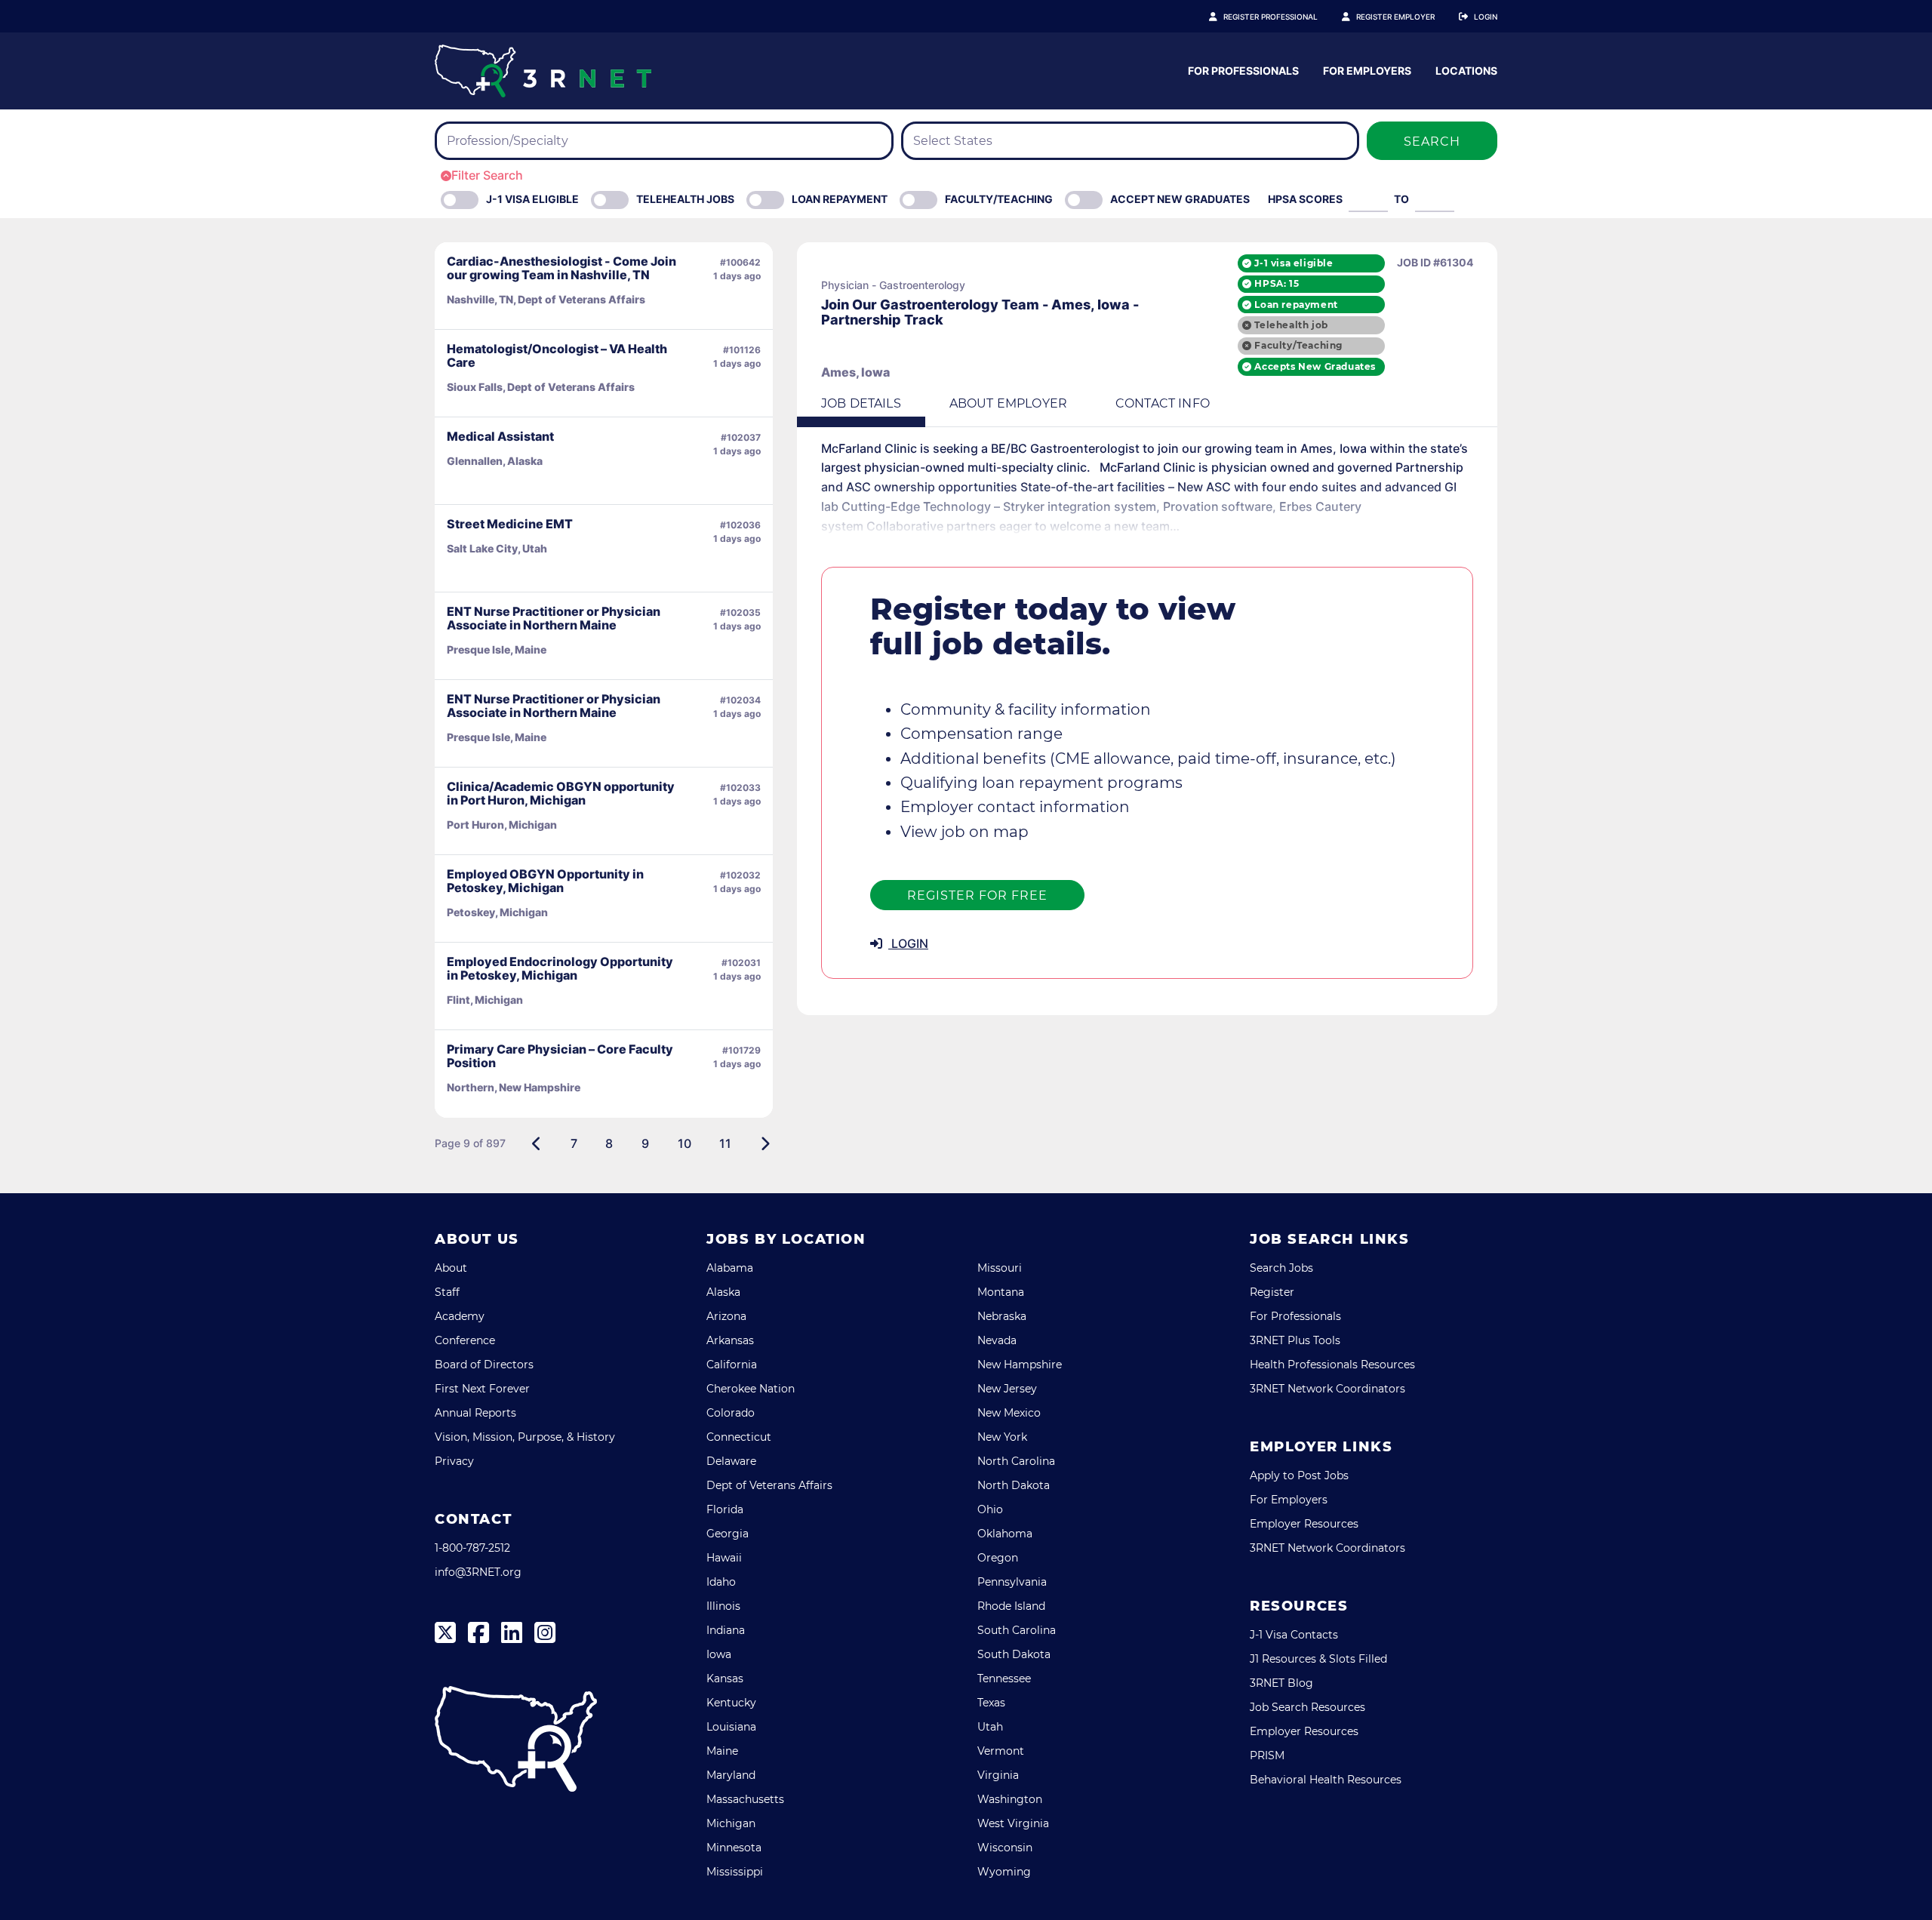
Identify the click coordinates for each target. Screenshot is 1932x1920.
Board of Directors (484, 1365)
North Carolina (1016, 1461)
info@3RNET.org (478, 1572)
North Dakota (1014, 1485)
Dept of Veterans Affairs (769, 1485)
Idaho (721, 1582)
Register (1272, 1292)
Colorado (731, 1413)
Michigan (731, 1823)
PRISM (1267, 1755)
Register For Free (977, 895)
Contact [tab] (1163, 403)
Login (1486, 17)
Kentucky (731, 1703)
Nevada (997, 1340)
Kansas (725, 1678)
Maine (722, 1751)
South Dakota (1014, 1654)
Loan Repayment (840, 199)
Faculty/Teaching (999, 199)
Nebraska (1002, 1316)
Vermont (1001, 1751)
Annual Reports (475, 1413)
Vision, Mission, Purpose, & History (525, 1437)
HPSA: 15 (1277, 283)
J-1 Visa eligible (532, 199)
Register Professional (1271, 17)
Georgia (728, 1534)
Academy (460, 1316)
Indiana (726, 1630)
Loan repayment (1296, 305)
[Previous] (537, 1143)
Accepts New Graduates (1315, 366)
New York (1002, 1437)
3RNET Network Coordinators (1327, 1389)
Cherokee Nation (751, 1389)
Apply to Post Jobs (1299, 1475)
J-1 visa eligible (1294, 263)
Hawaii (724, 1558)
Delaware (731, 1461)
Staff (447, 1292)
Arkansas (730, 1340)
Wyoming (1004, 1872)
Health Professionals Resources (1332, 1365)
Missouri (1000, 1268)
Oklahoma (1005, 1534)
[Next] (765, 1143)
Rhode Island (1011, 1606)
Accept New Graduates (1180, 199)
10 (685, 1143)
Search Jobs (1281, 1268)
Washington (1010, 1799)
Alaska (723, 1292)
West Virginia (1013, 1823)
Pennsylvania (1012, 1582)
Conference (465, 1340)
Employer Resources (1304, 1524)
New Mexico (1009, 1413)
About (451, 1268)
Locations (1466, 71)
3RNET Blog (1281, 1683)
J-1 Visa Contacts (1294, 1635)
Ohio (990, 1509)
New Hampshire (1020, 1365)
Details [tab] (861, 403)
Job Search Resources (1307, 1707)
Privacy (454, 1461)
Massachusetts (745, 1799)
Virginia (998, 1775)
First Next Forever (482, 1389)
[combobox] (664, 141)
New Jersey (1007, 1389)
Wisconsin (1005, 1848)
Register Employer (1395, 17)
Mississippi (735, 1872)
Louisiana (731, 1727)
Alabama (730, 1268)
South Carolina (1017, 1630)
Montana (1001, 1292)
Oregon (998, 1558)
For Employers (1367, 71)
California (732, 1365)
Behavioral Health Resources (1326, 1780)
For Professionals (1243, 71)
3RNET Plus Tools (1295, 1340)
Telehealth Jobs (685, 199)
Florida (725, 1509)
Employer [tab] (1008, 403)
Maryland (731, 1775)
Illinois (723, 1606)
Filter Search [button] (487, 175)
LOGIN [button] (908, 943)
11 (725, 1143)
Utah (990, 1727)
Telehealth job (1291, 325)
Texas (991, 1703)
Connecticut (739, 1437)
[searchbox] (536, 141)
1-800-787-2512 (472, 1548)
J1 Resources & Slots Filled (1318, 1659)
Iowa (719, 1654)
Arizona (726, 1316)
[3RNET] (543, 71)
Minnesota (734, 1848)
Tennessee (1004, 1678)
